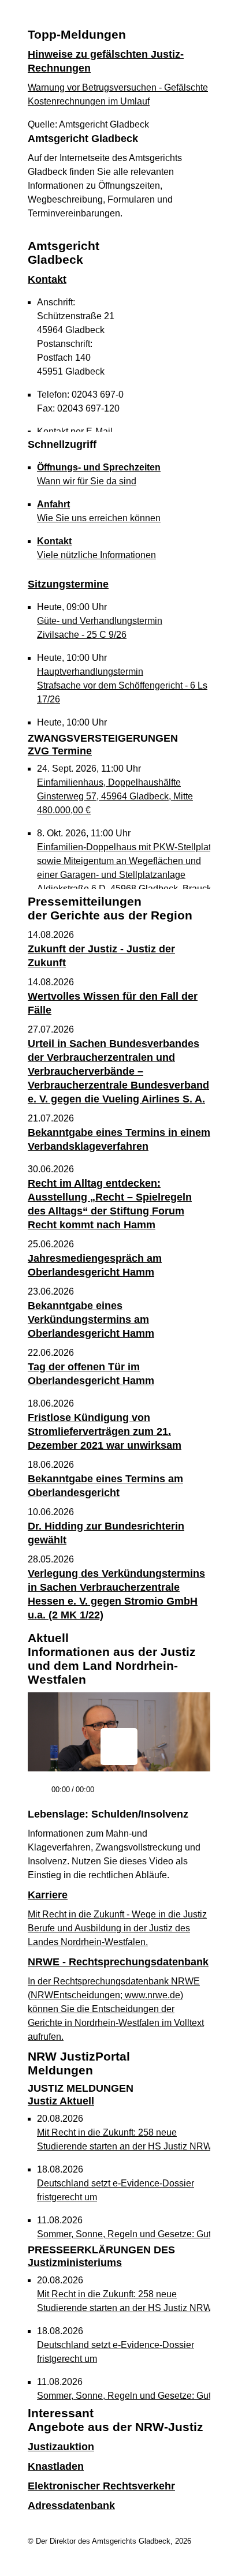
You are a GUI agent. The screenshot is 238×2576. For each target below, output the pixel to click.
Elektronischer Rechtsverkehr (101, 2486)
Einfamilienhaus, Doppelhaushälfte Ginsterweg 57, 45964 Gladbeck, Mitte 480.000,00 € (115, 796)
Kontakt (47, 279)
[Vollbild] (197, 1794)
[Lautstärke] (133, 1790)
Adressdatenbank (71, 2506)
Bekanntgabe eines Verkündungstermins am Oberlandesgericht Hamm (91, 1319)
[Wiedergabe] (38, 1795)
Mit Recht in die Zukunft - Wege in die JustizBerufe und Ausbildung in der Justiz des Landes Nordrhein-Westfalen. (117, 1928)
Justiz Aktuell (81, 2095)
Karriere (48, 1895)
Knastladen (56, 2466)
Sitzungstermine (68, 584)
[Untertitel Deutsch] (176, 1794)
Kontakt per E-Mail (75, 431)
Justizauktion (61, 2447)
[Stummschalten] (107, 1795)
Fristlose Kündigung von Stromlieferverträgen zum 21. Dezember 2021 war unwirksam (105, 1431)
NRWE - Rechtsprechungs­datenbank (118, 1962)
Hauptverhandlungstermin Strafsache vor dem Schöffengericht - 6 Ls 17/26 (122, 685)
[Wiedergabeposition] (119, 1774)
